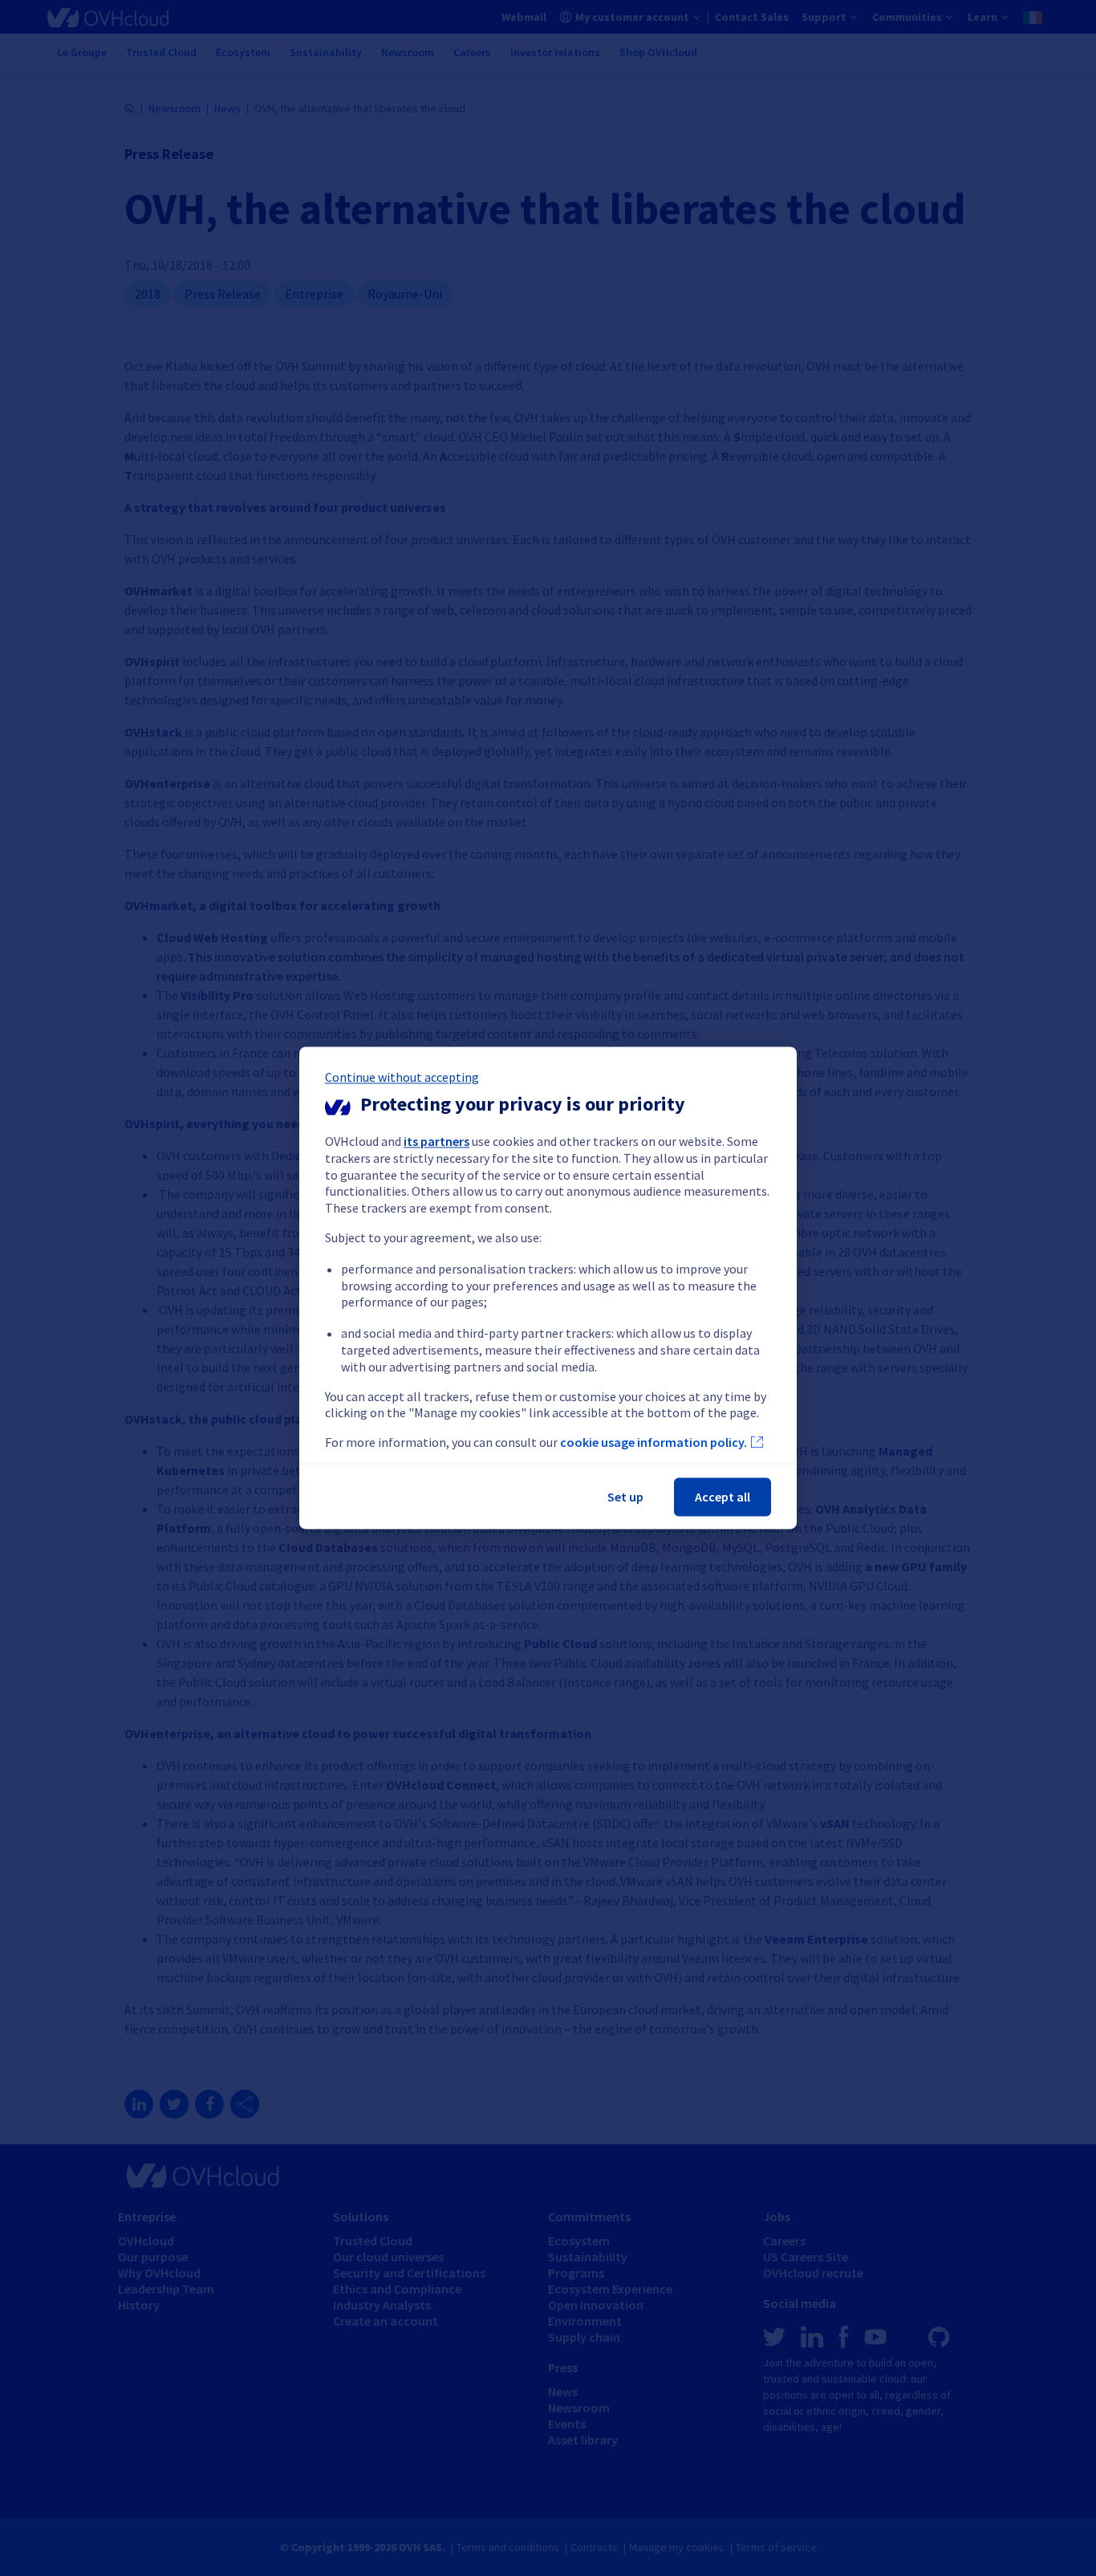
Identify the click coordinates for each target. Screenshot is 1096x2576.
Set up (625, 1497)
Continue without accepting (402, 1077)
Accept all (723, 1497)
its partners (436, 1141)
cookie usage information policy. (654, 1443)
